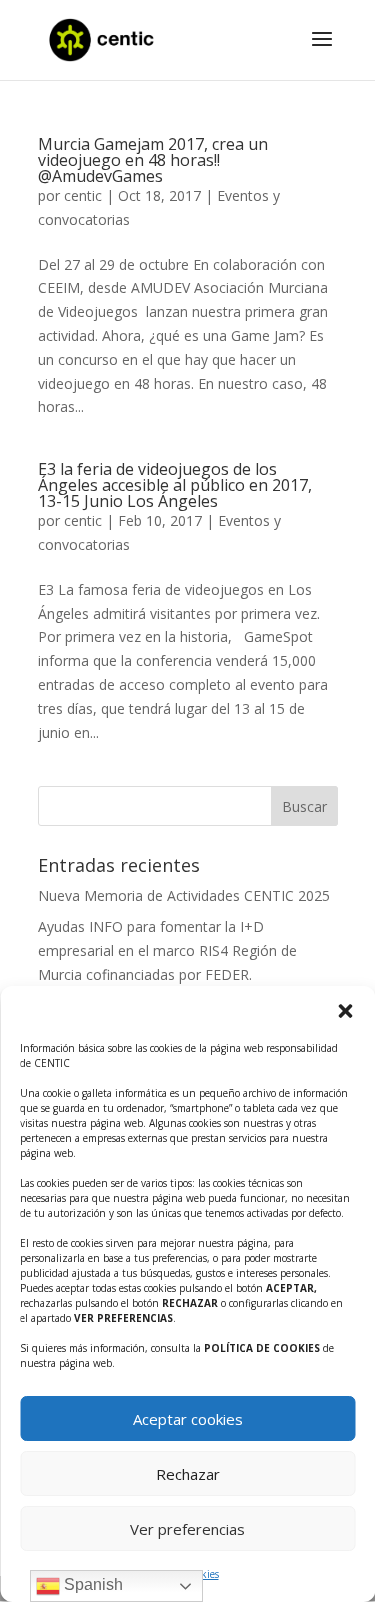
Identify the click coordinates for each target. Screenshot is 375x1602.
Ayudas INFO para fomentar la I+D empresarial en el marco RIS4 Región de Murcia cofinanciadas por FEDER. (167, 950)
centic (83, 195)
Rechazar (188, 1474)
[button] (345, 1011)
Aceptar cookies (188, 1419)
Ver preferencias (187, 1529)
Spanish (91, 1584)
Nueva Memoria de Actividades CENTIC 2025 (184, 895)
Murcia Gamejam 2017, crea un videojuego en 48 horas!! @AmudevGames (153, 160)
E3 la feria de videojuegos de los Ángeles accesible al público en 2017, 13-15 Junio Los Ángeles (175, 485)
